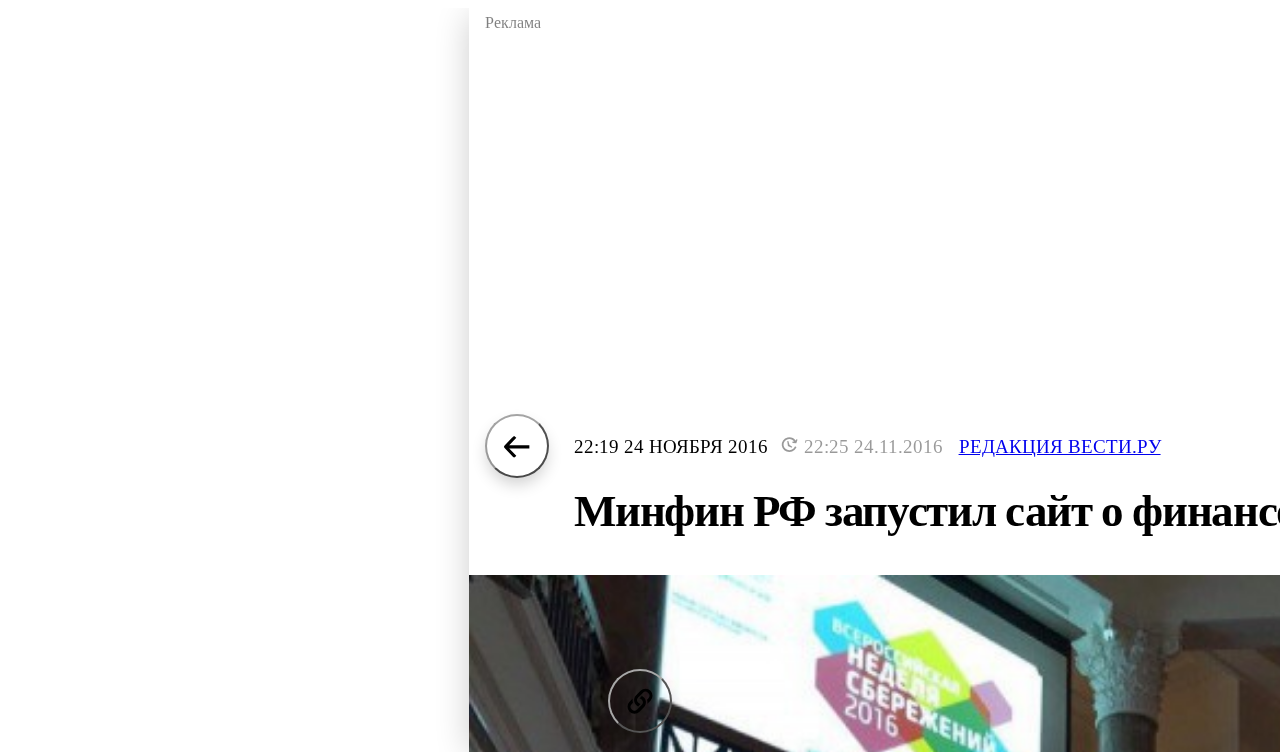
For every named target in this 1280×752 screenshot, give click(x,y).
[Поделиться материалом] (640, 701)
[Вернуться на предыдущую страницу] (517, 446)
